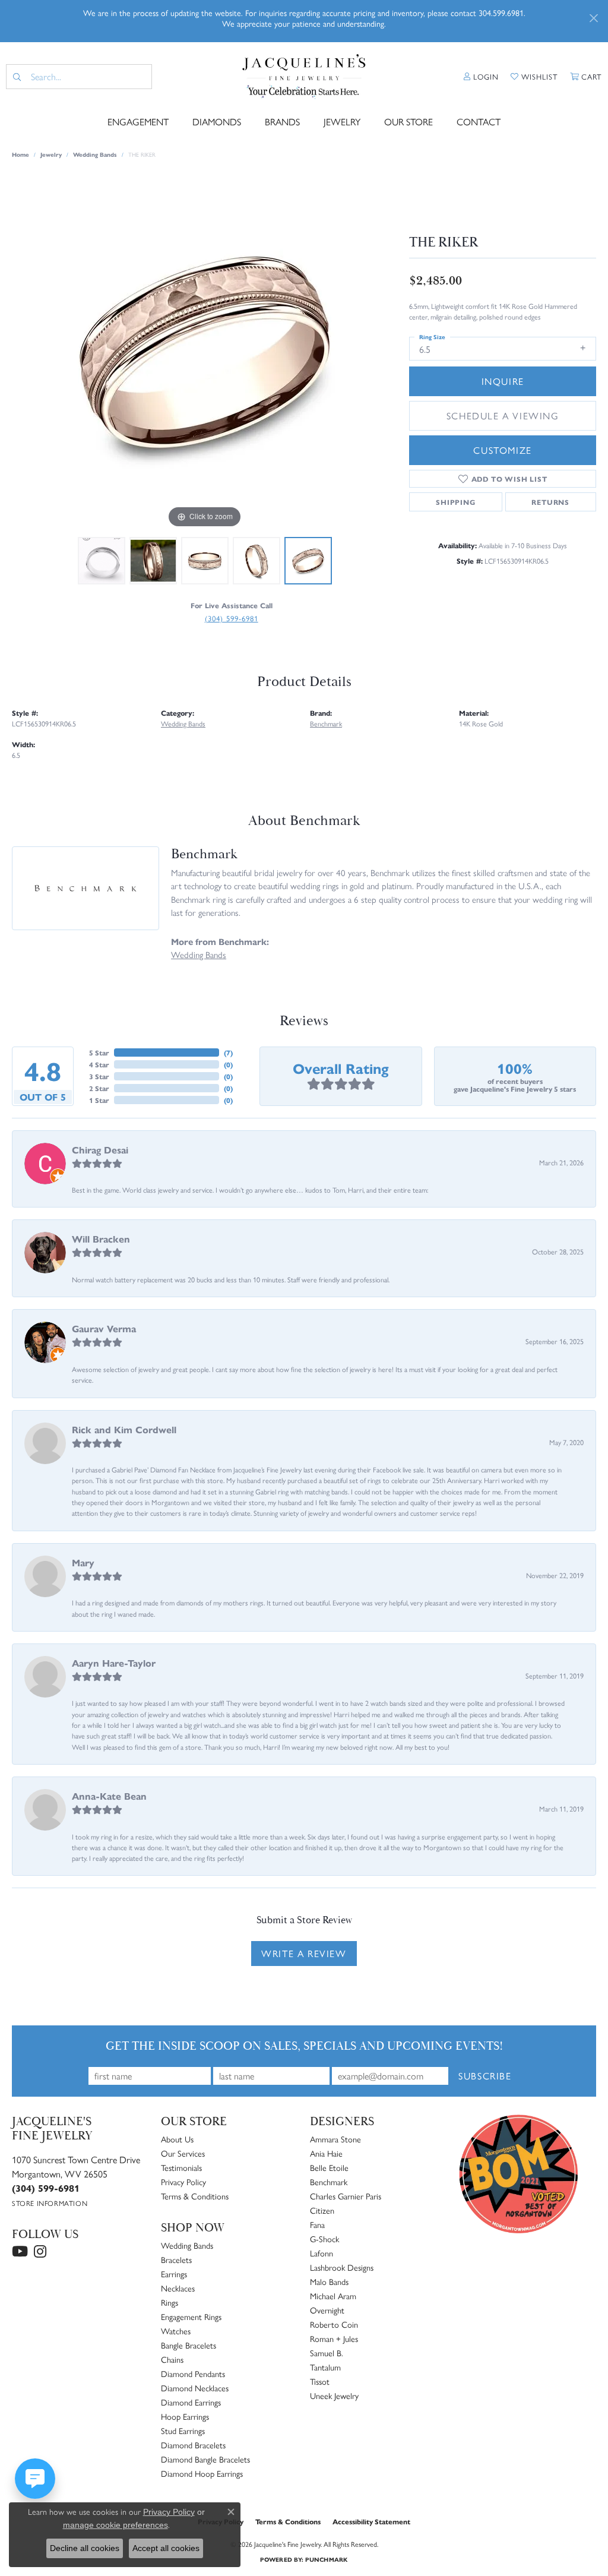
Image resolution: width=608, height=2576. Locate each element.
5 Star (99, 1052)
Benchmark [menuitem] (329, 2182)
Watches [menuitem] (176, 2331)
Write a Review (304, 1953)
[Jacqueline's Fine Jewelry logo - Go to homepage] (304, 77)
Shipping (455, 502)
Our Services (183, 2153)
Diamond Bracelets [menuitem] (193, 2445)
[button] (481, 77)
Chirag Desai (100, 1150)
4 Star (99, 1064)
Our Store (408, 121)
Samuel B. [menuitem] (327, 2353)
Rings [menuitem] (170, 2302)
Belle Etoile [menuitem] (329, 2167)
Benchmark (326, 723)
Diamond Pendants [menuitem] (193, 2373)
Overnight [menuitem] (327, 2310)
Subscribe (485, 2076)
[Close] (593, 18)
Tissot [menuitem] (320, 2381)
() (228, 1052)
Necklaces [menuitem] (178, 2288)
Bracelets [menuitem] (176, 2259)
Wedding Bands (95, 154)
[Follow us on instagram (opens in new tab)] (40, 2252)
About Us (177, 2139)
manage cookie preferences (115, 2525)
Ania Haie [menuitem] (326, 2153)
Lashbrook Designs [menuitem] (342, 2267)
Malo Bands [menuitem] (329, 2281)
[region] (205, 353)
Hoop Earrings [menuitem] (185, 2416)
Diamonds (217, 121)
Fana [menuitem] (317, 2224)
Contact (479, 121)
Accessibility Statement (371, 2521)
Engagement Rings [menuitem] (191, 2316)
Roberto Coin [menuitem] (334, 2324)
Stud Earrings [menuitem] (183, 2430)
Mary (83, 1562)
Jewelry (342, 121)
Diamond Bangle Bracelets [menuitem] (205, 2459)
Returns (550, 502)
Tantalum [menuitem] (325, 2367)
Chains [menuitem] (172, 2359)
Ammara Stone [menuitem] (335, 2139)
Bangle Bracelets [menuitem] (189, 2345)
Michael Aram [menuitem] (333, 2296)
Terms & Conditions (195, 2196)
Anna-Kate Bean (109, 1796)
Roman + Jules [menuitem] (334, 2338)
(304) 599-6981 (232, 618)
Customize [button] (502, 450)
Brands (282, 121)
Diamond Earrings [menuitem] (191, 2402)
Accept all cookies (166, 2548)
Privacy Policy (183, 2182)
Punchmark (326, 2559)
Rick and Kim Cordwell (124, 1429)
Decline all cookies (85, 2548)
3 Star (99, 1076)
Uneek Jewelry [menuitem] (334, 2395)
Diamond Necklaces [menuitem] (195, 2388)
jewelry (51, 154)
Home (20, 154)
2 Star (99, 1088)
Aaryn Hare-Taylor (114, 1663)
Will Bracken (101, 1239)
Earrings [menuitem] (174, 2274)
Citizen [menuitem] (322, 2210)
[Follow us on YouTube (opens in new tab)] (20, 2252)
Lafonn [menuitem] (322, 2253)
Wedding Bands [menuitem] (187, 2245)
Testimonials (181, 2167)
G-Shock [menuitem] (324, 2239)
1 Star (99, 1100)
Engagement (138, 121)
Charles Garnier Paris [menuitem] (346, 2196)
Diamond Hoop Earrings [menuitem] (202, 2473)
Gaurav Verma (104, 1328)
